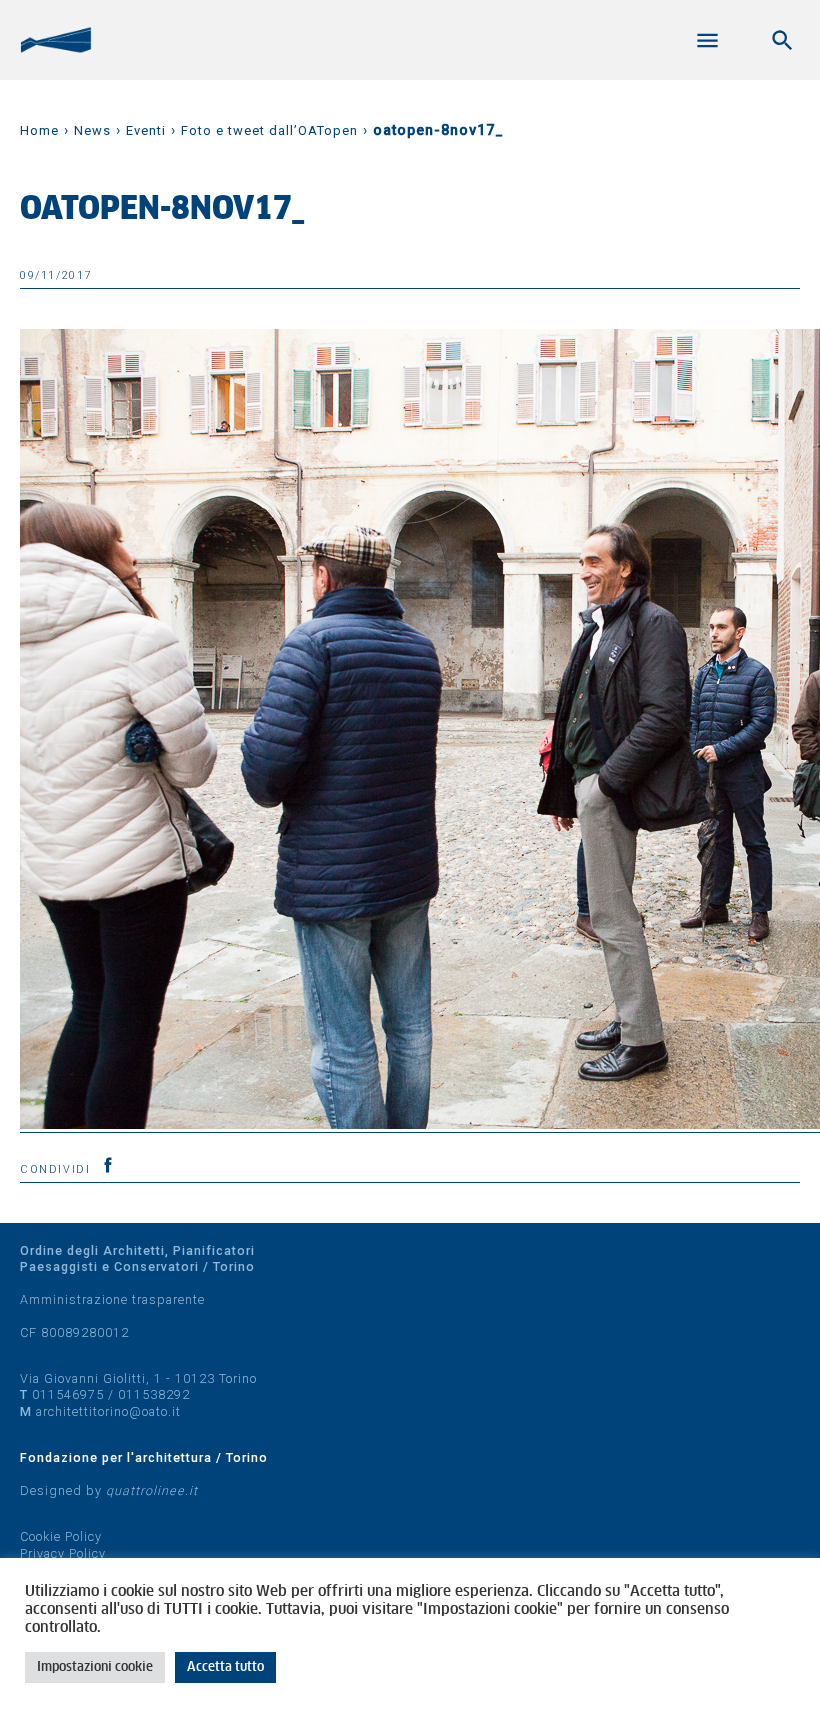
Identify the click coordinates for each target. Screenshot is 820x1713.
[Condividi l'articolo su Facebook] (108, 1165)
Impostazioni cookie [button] (95, 1667)
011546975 (68, 1394)
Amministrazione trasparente (112, 1299)
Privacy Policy (63, 1553)
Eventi (146, 130)
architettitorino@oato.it (108, 1411)
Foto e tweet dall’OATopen (269, 130)
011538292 (154, 1394)
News (92, 130)
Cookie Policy (61, 1536)
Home (39, 130)
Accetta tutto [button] (225, 1667)
